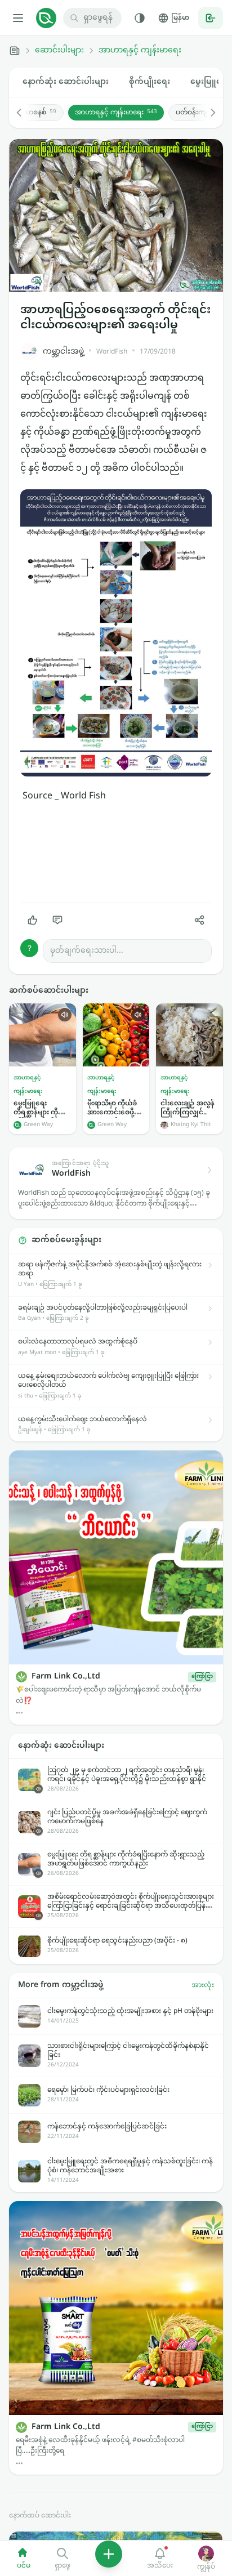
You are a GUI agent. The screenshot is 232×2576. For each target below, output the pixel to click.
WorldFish (112, 352)
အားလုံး (203, 1985)
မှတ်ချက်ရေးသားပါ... (87, 951)
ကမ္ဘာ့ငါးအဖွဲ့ (63, 352)
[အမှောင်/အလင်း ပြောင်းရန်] (140, 18)
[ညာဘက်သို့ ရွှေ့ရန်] (207, 113)
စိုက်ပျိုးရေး (150, 82)
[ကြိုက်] (33, 920)
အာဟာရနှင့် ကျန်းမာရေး (140, 51)
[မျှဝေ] (199, 920)
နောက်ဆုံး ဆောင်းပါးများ (66, 82)
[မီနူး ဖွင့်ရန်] (18, 18)
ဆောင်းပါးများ (59, 51)
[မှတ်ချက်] (57, 920)
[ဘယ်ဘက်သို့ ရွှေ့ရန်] (25, 113)
